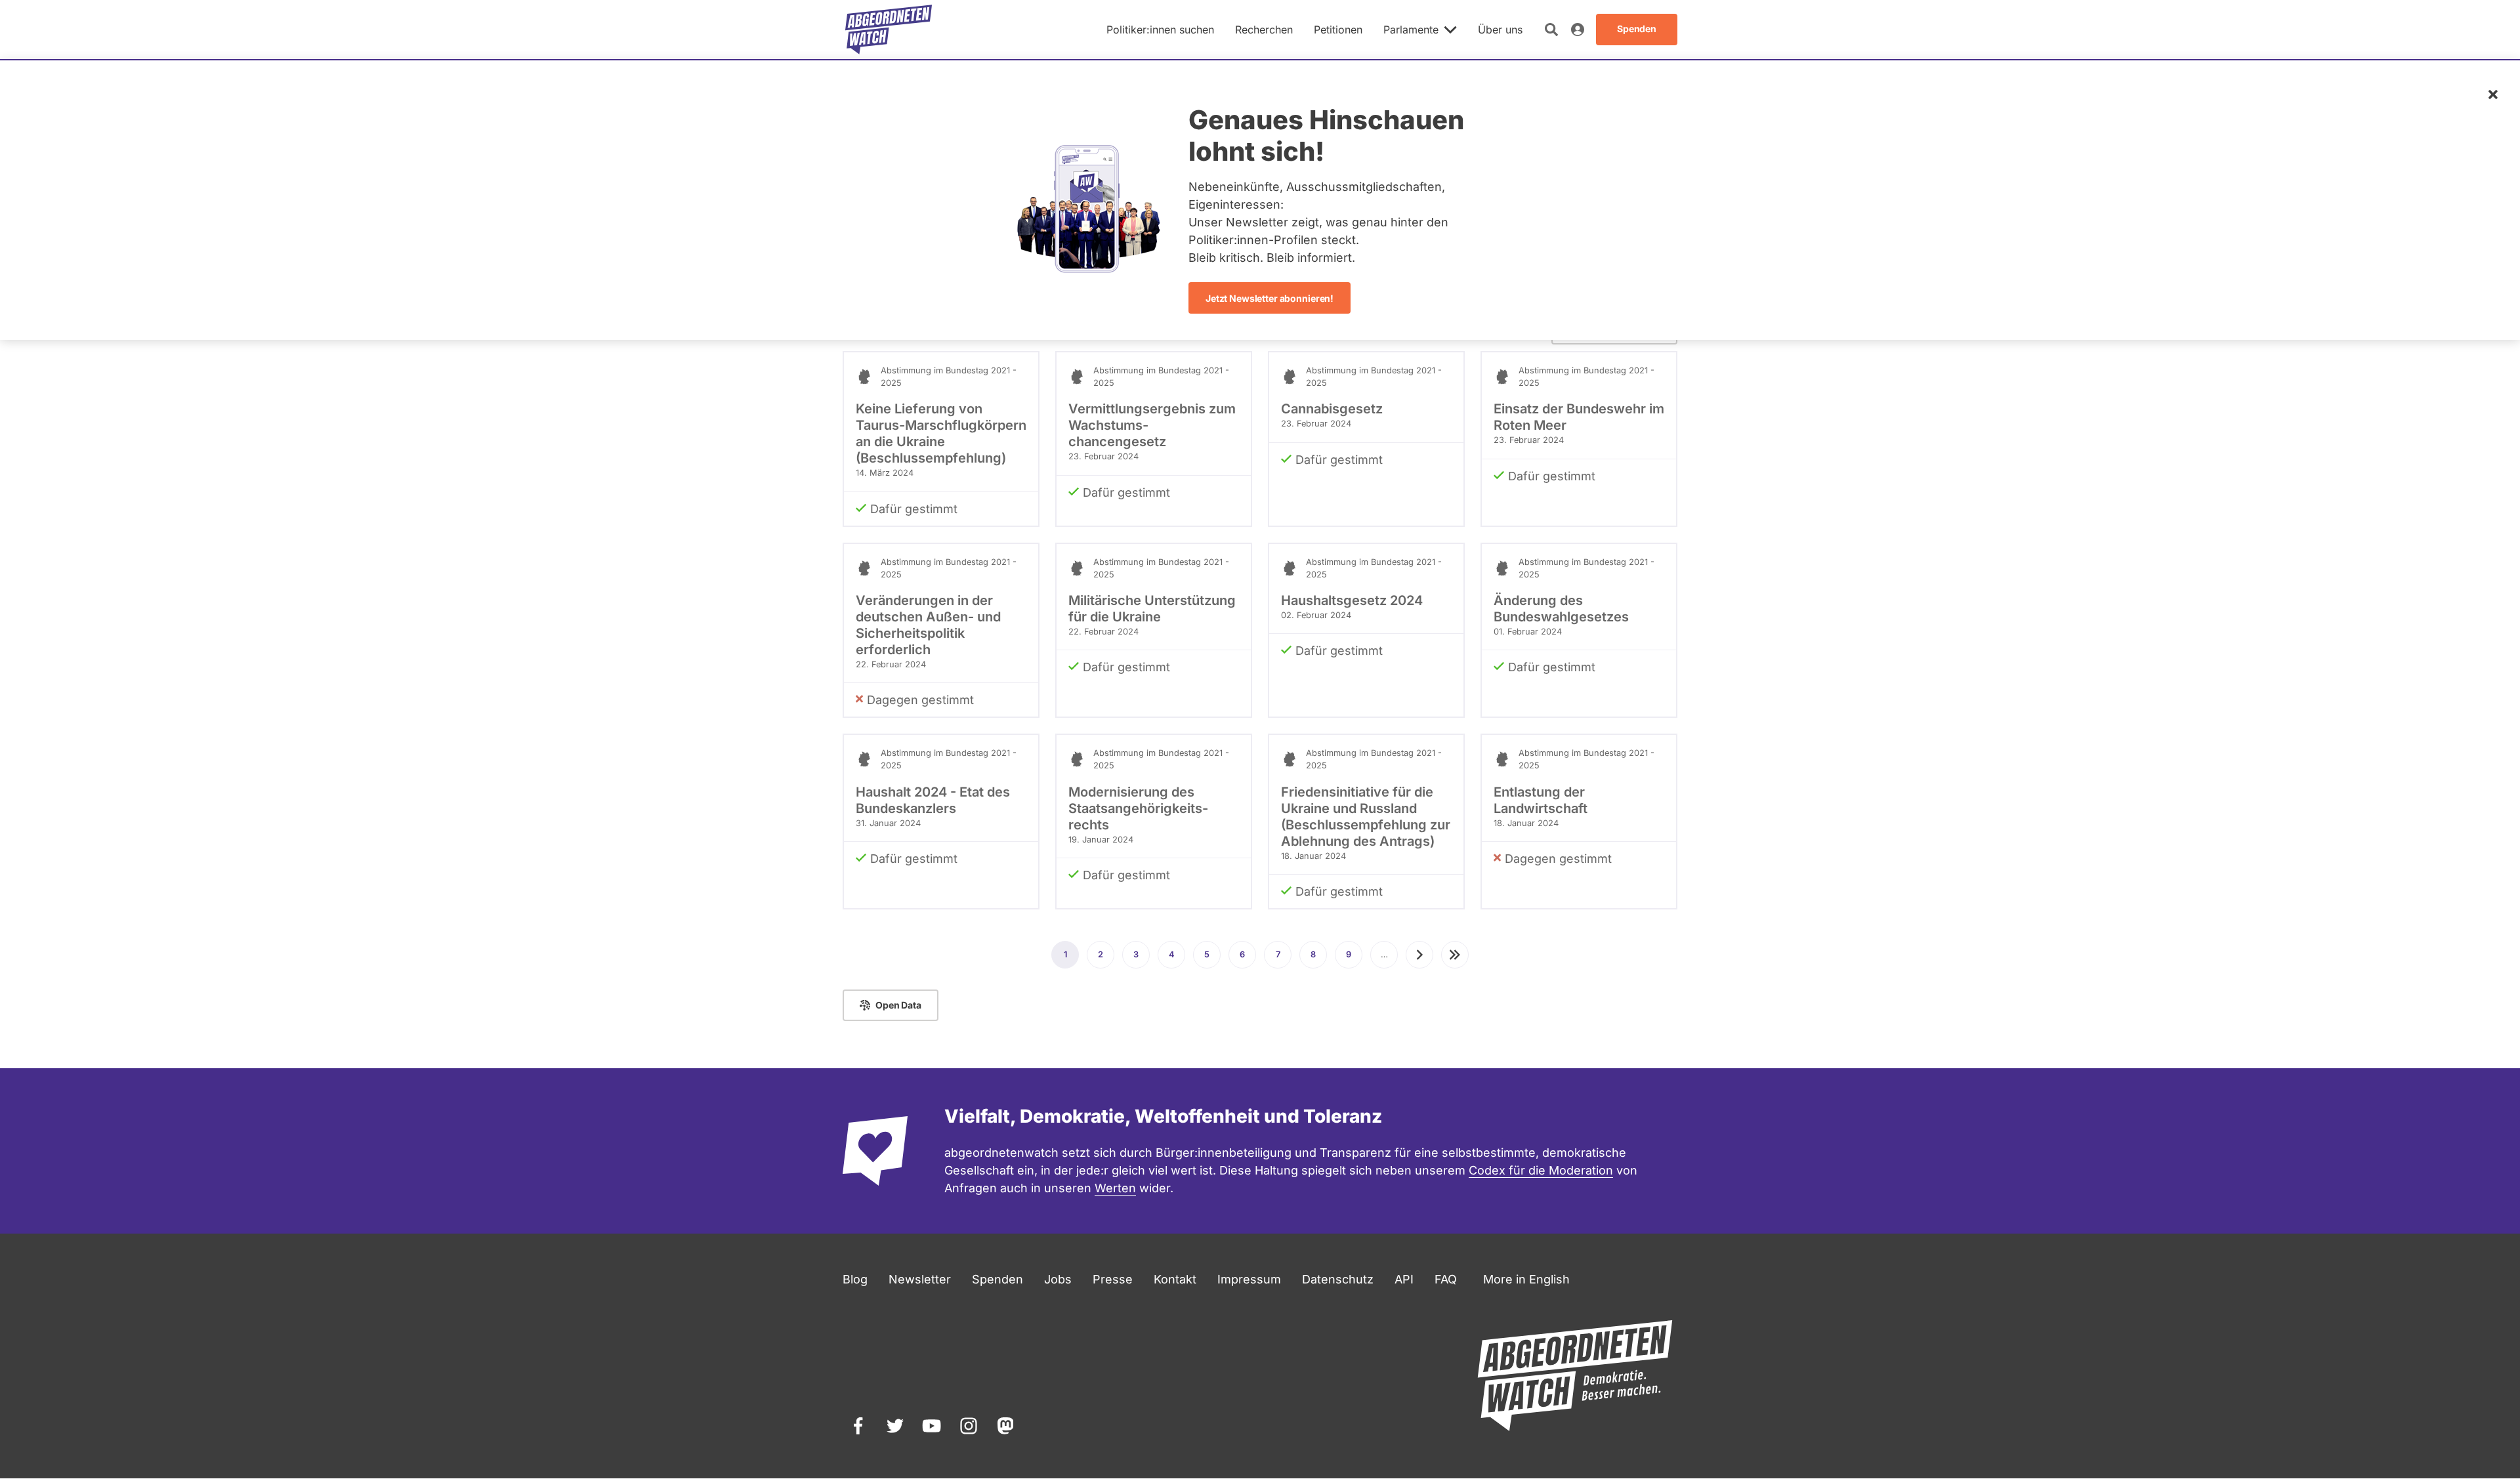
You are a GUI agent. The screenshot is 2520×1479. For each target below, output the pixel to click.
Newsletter (920, 1279)
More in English (1526, 1279)
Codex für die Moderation (1541, 1170)
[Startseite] (889, 30)
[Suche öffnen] (1551, 30)
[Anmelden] (1578, 30)
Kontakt (1175, 1279)
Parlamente (1411, 30)
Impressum (1249, 1279)
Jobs (1058, 1279)
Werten (1115, 1188)
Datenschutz (1338, 1279)
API (1404, 1279)
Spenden (997, 1279)
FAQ (1446, 1279)
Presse (1113, 1279)
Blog (855, 1279)
